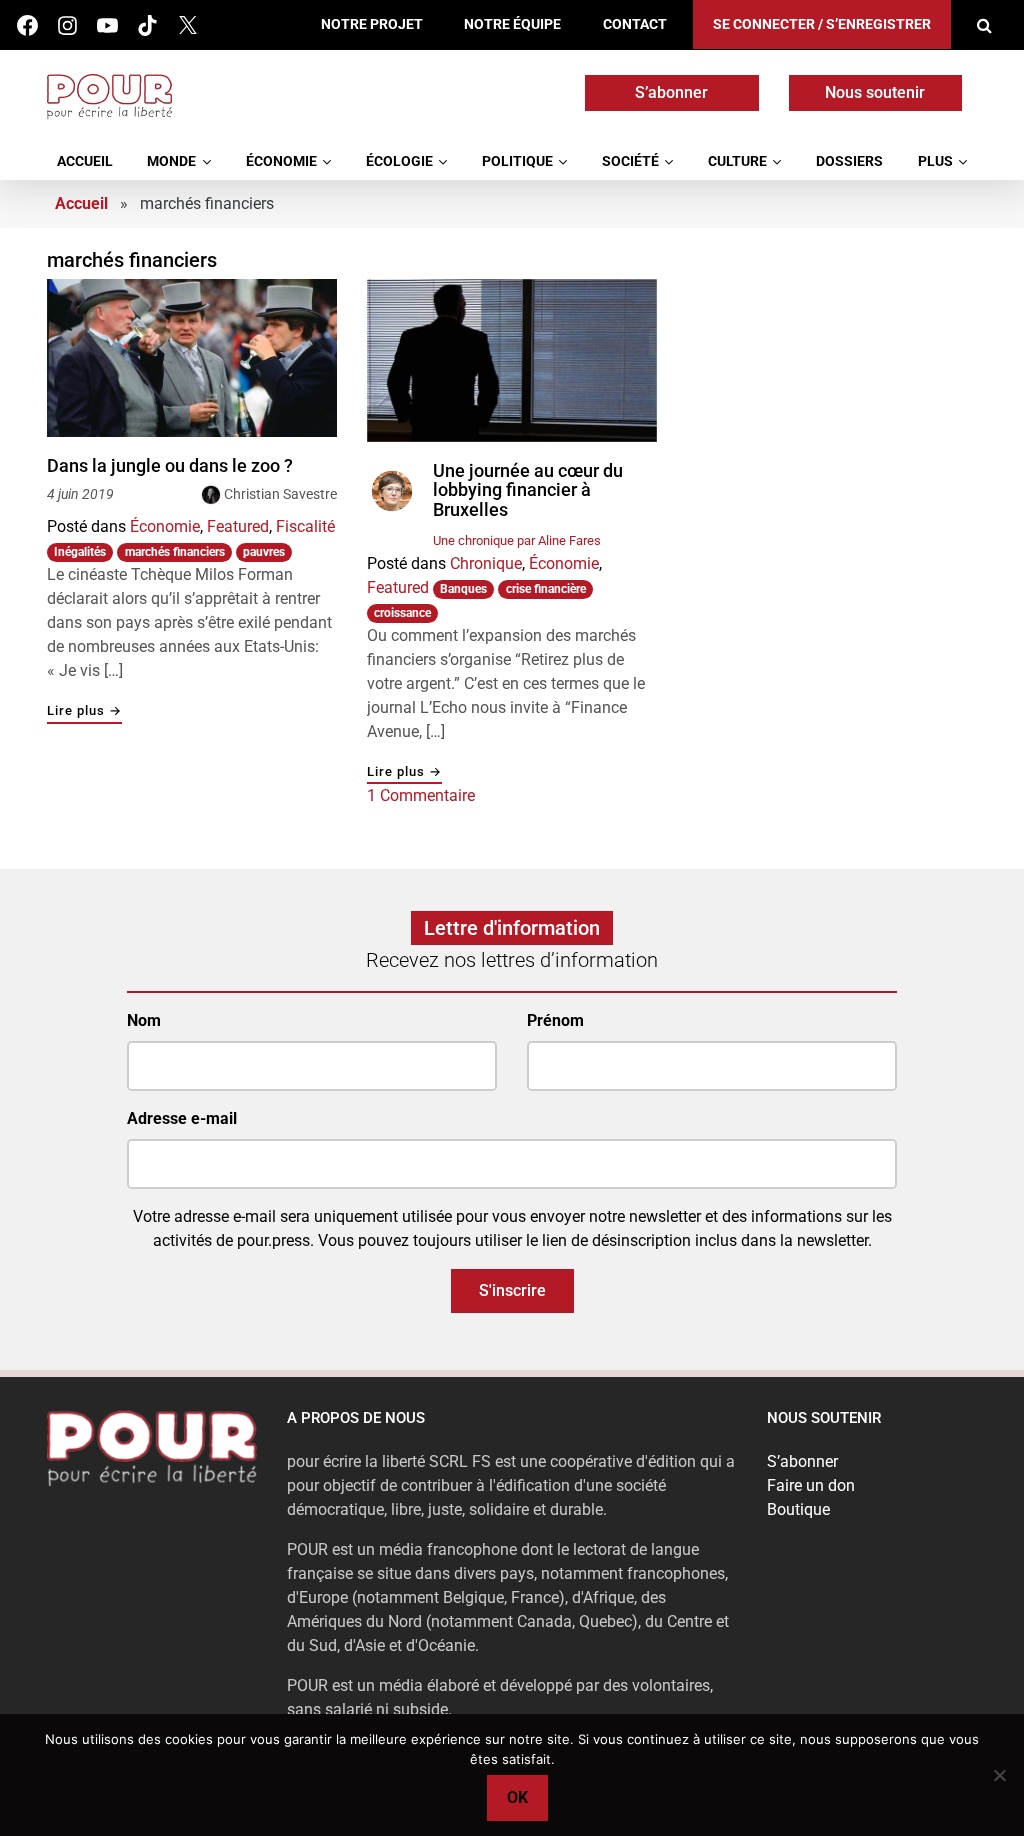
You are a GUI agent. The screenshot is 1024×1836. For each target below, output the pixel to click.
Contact (635, 24)
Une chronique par (517, 540)
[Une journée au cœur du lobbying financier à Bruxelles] (512, 360)
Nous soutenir (875, 92)
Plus (935, 161)
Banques (463, 589)
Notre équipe (512, 24)
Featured (238, 526)
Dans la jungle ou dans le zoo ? (170, 466)
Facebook (27, 25)
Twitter (187, 25)
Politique (517, 161)
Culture (737, 161)
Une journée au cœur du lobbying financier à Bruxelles (528, 490)
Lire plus (84, 711)
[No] (999, 1775)
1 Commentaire (421, 795)
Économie (281, 161)
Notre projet (372, 24)
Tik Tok (147, 25)
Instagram (67, 25)
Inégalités (80, 552)
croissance (402, 613)
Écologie (399, 161)
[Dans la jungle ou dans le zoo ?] (192, 358)
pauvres (264, 552)
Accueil (85, 161)
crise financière (546, 589)
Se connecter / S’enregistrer (822, 24)
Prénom (555, 1020)
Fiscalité (305, 526)
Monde (171, 161)
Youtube (107, 25)
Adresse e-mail (182, 1118)
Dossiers (849, 161)
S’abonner (671, 92)
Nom (144, 1020)
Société (630, 161)
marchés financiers (175, 552)
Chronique (486, 563)
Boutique (798, 1509)
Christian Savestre (280, 494)
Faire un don (811, 1485)
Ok (517, 1797)
